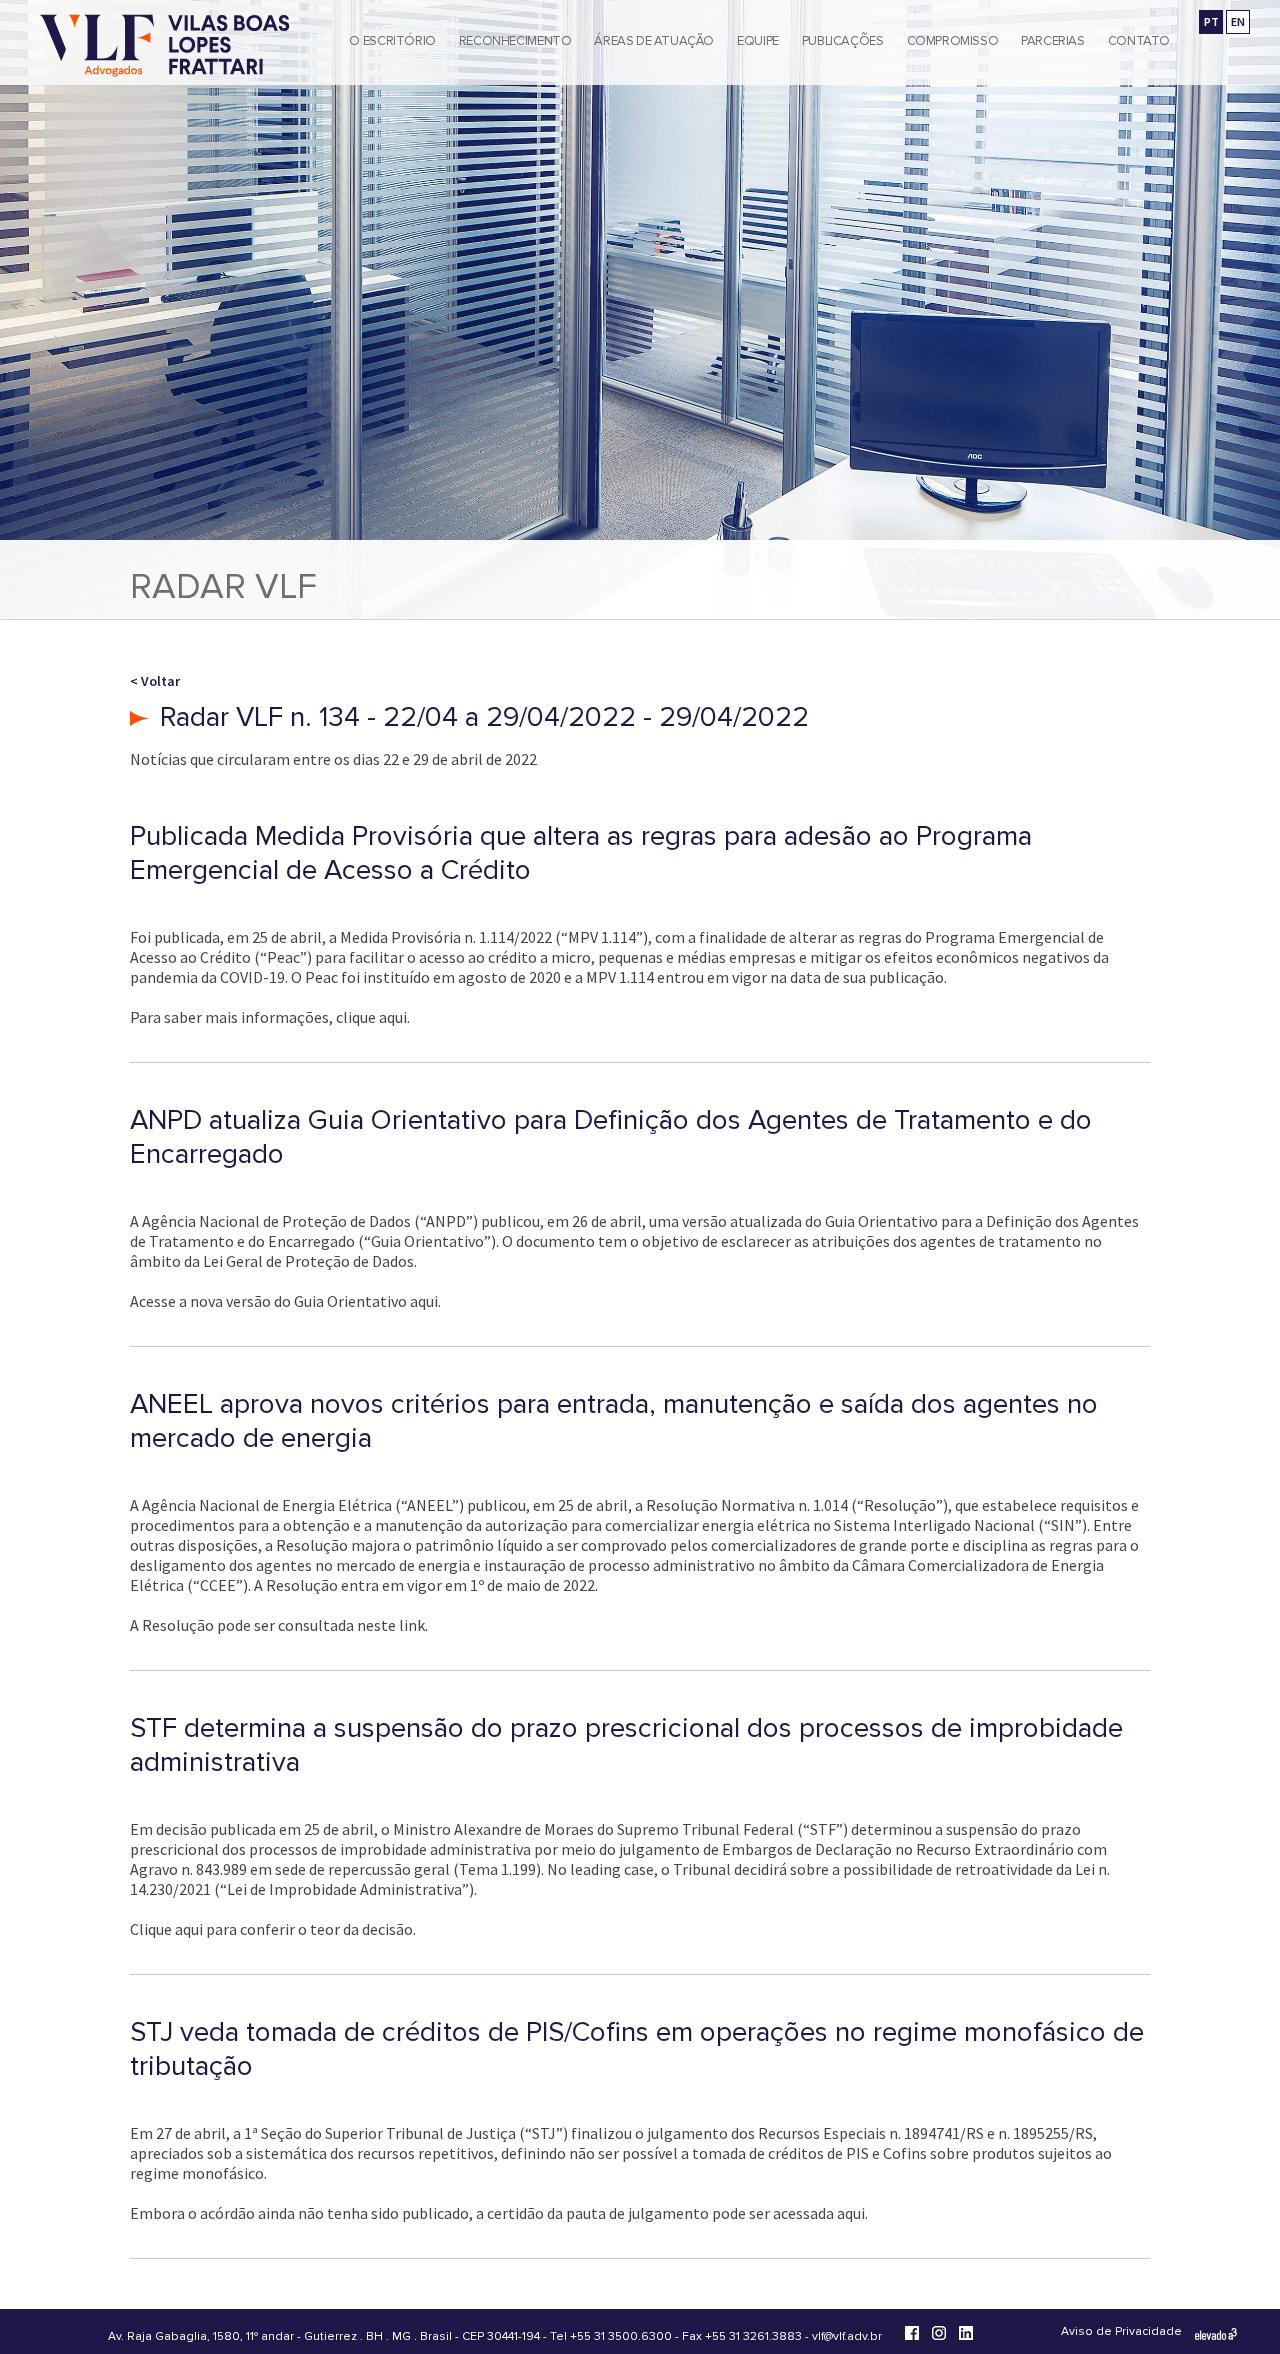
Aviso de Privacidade (1121, 2331)
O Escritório (392, 41)
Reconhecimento (515, 41)
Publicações (843, 41)
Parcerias (1053, 41)
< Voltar (155, 681)
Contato (1139, 41)
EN (1238, 21)
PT (1211, 21)
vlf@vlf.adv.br (847, 2336)
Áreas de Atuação (654, 41)
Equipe (758, 41)
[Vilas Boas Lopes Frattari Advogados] (165, 47)
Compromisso (953, 41)
